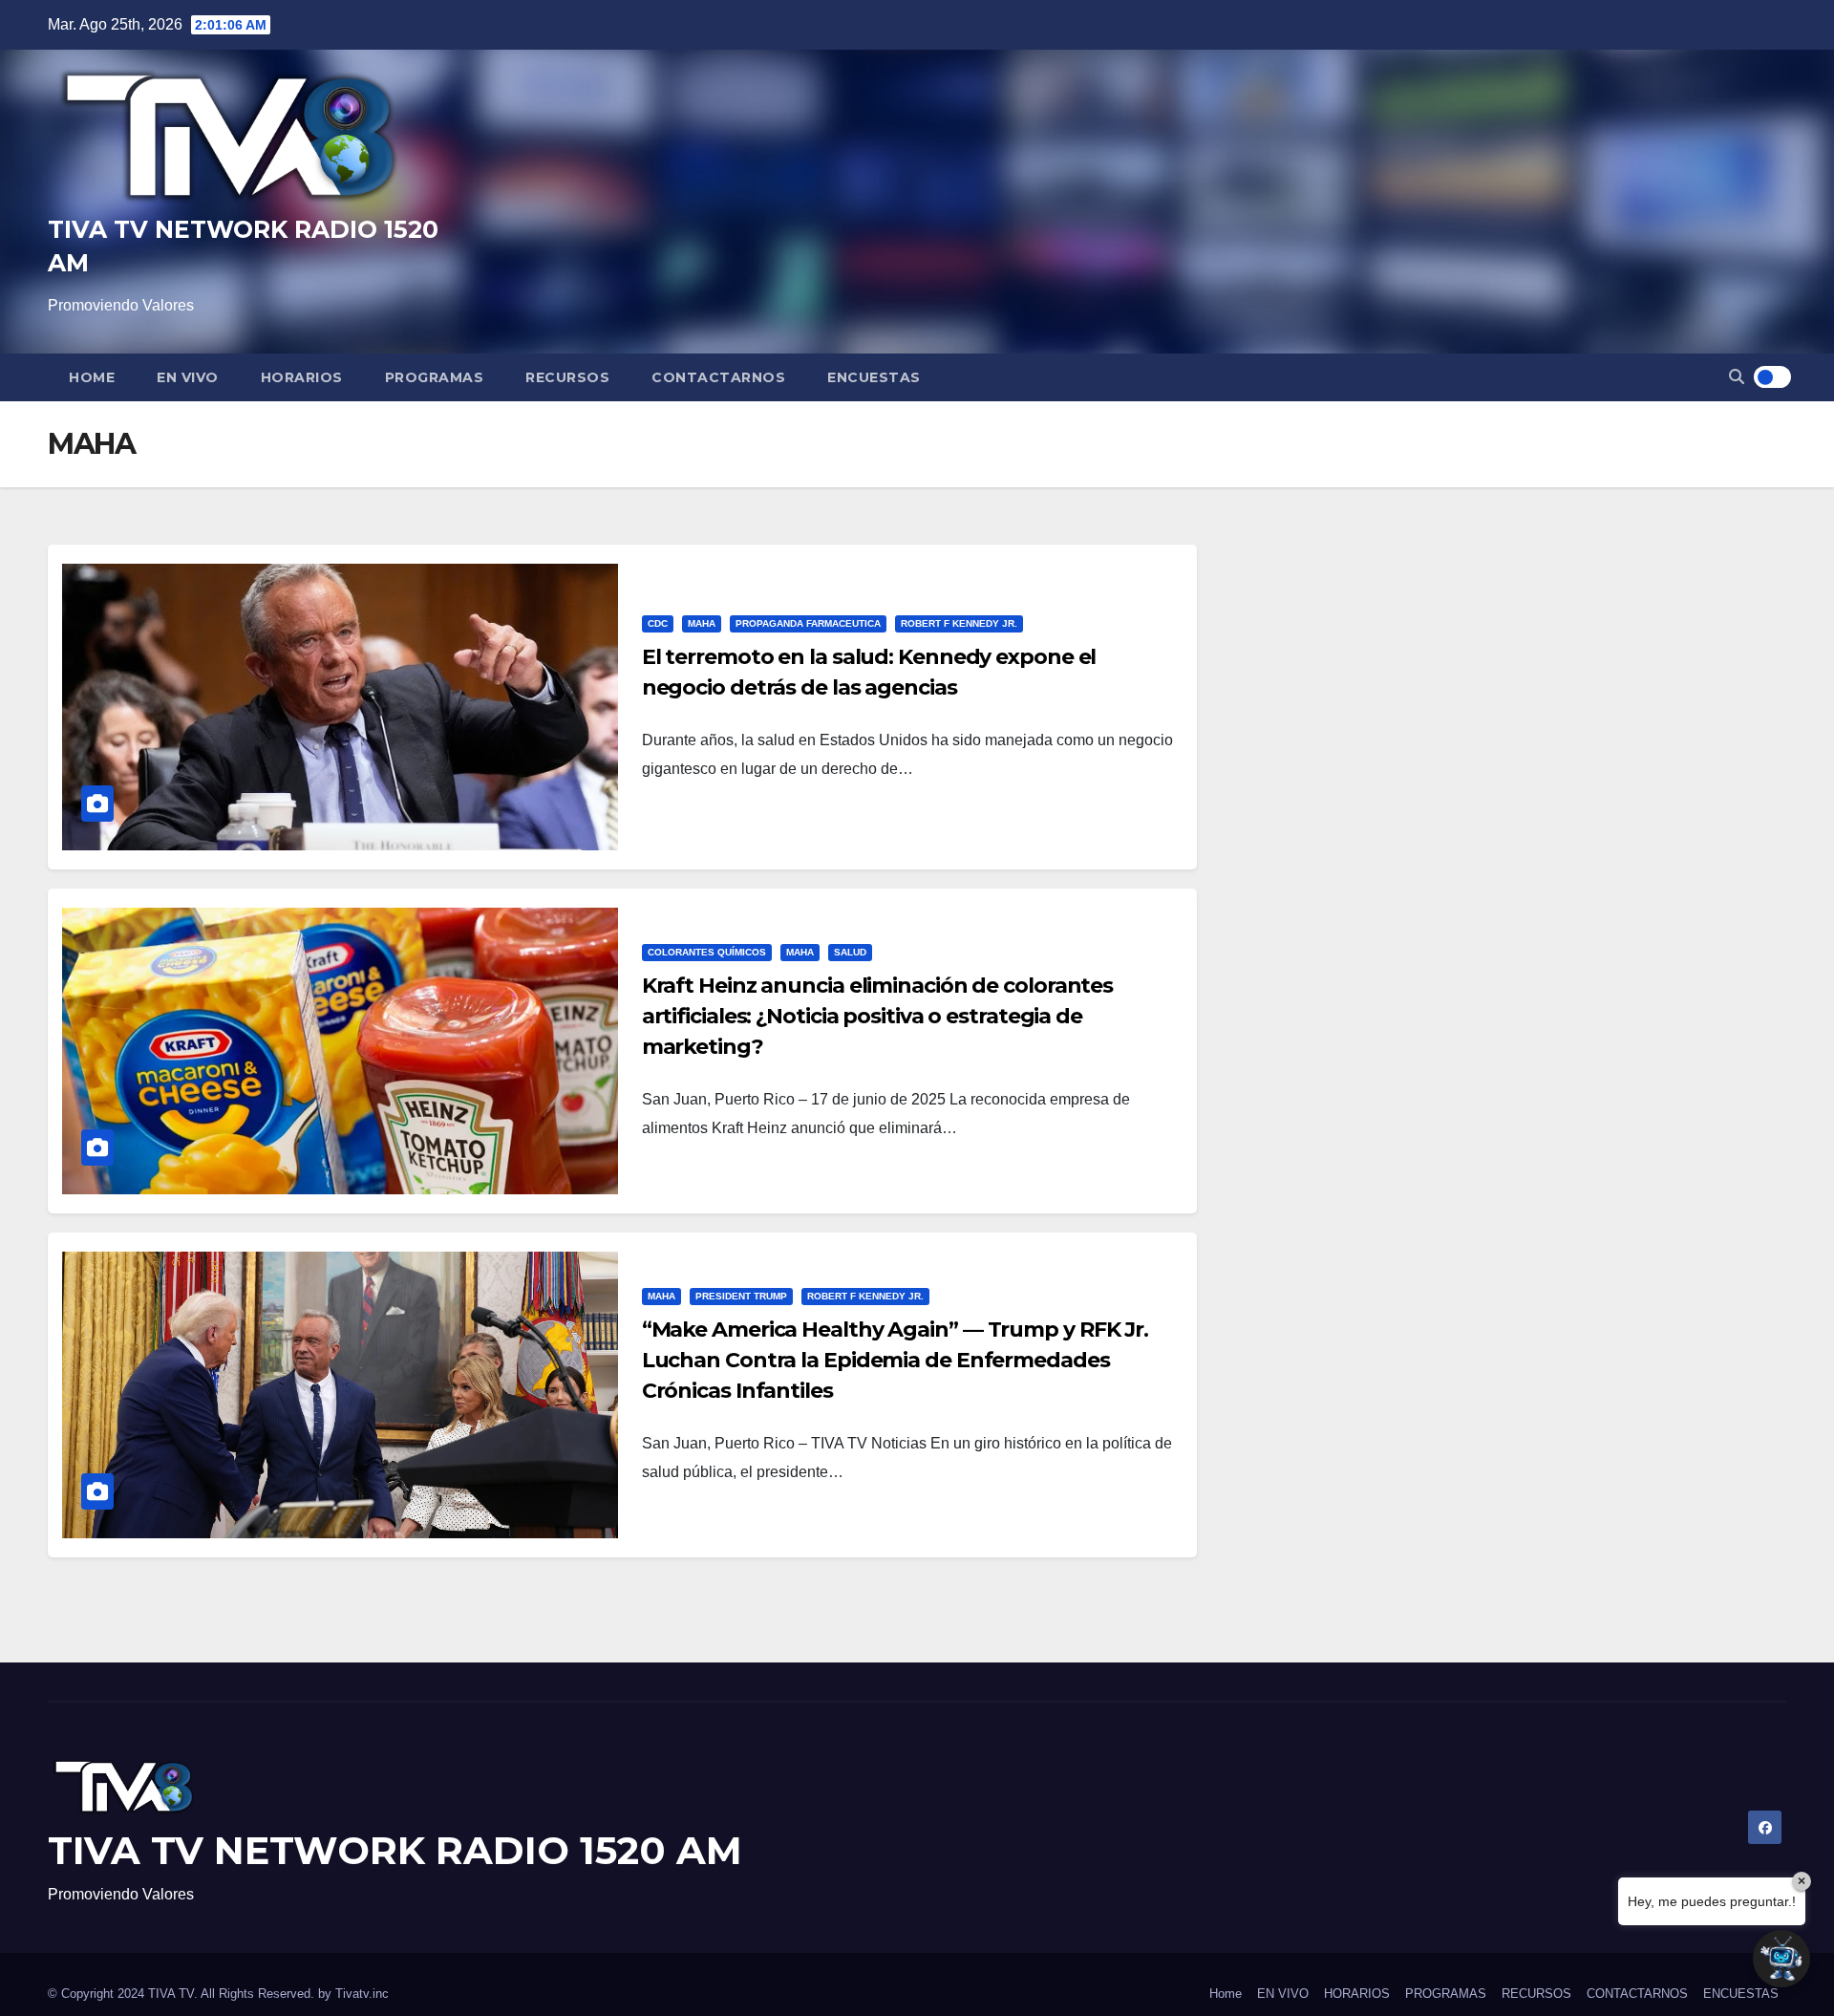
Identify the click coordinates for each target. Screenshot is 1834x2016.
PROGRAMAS (435, 377)
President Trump (741, 1296)
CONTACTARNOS (718, 377)
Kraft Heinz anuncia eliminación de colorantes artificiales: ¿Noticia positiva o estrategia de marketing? (878, 1016)
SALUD (850, 952)
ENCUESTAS (874, 377)
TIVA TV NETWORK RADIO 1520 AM (395, 1850)
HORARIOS (302, 377)
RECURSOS (567, 377)
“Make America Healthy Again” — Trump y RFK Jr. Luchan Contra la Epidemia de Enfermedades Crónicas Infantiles (895, 1360)
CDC (658, 623)
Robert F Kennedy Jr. (959, 623)
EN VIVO (188, 377)
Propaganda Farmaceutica (808, 623)
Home (92, 377)
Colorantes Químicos (707, 952)
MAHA (702, 623)
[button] (1737, 377)
